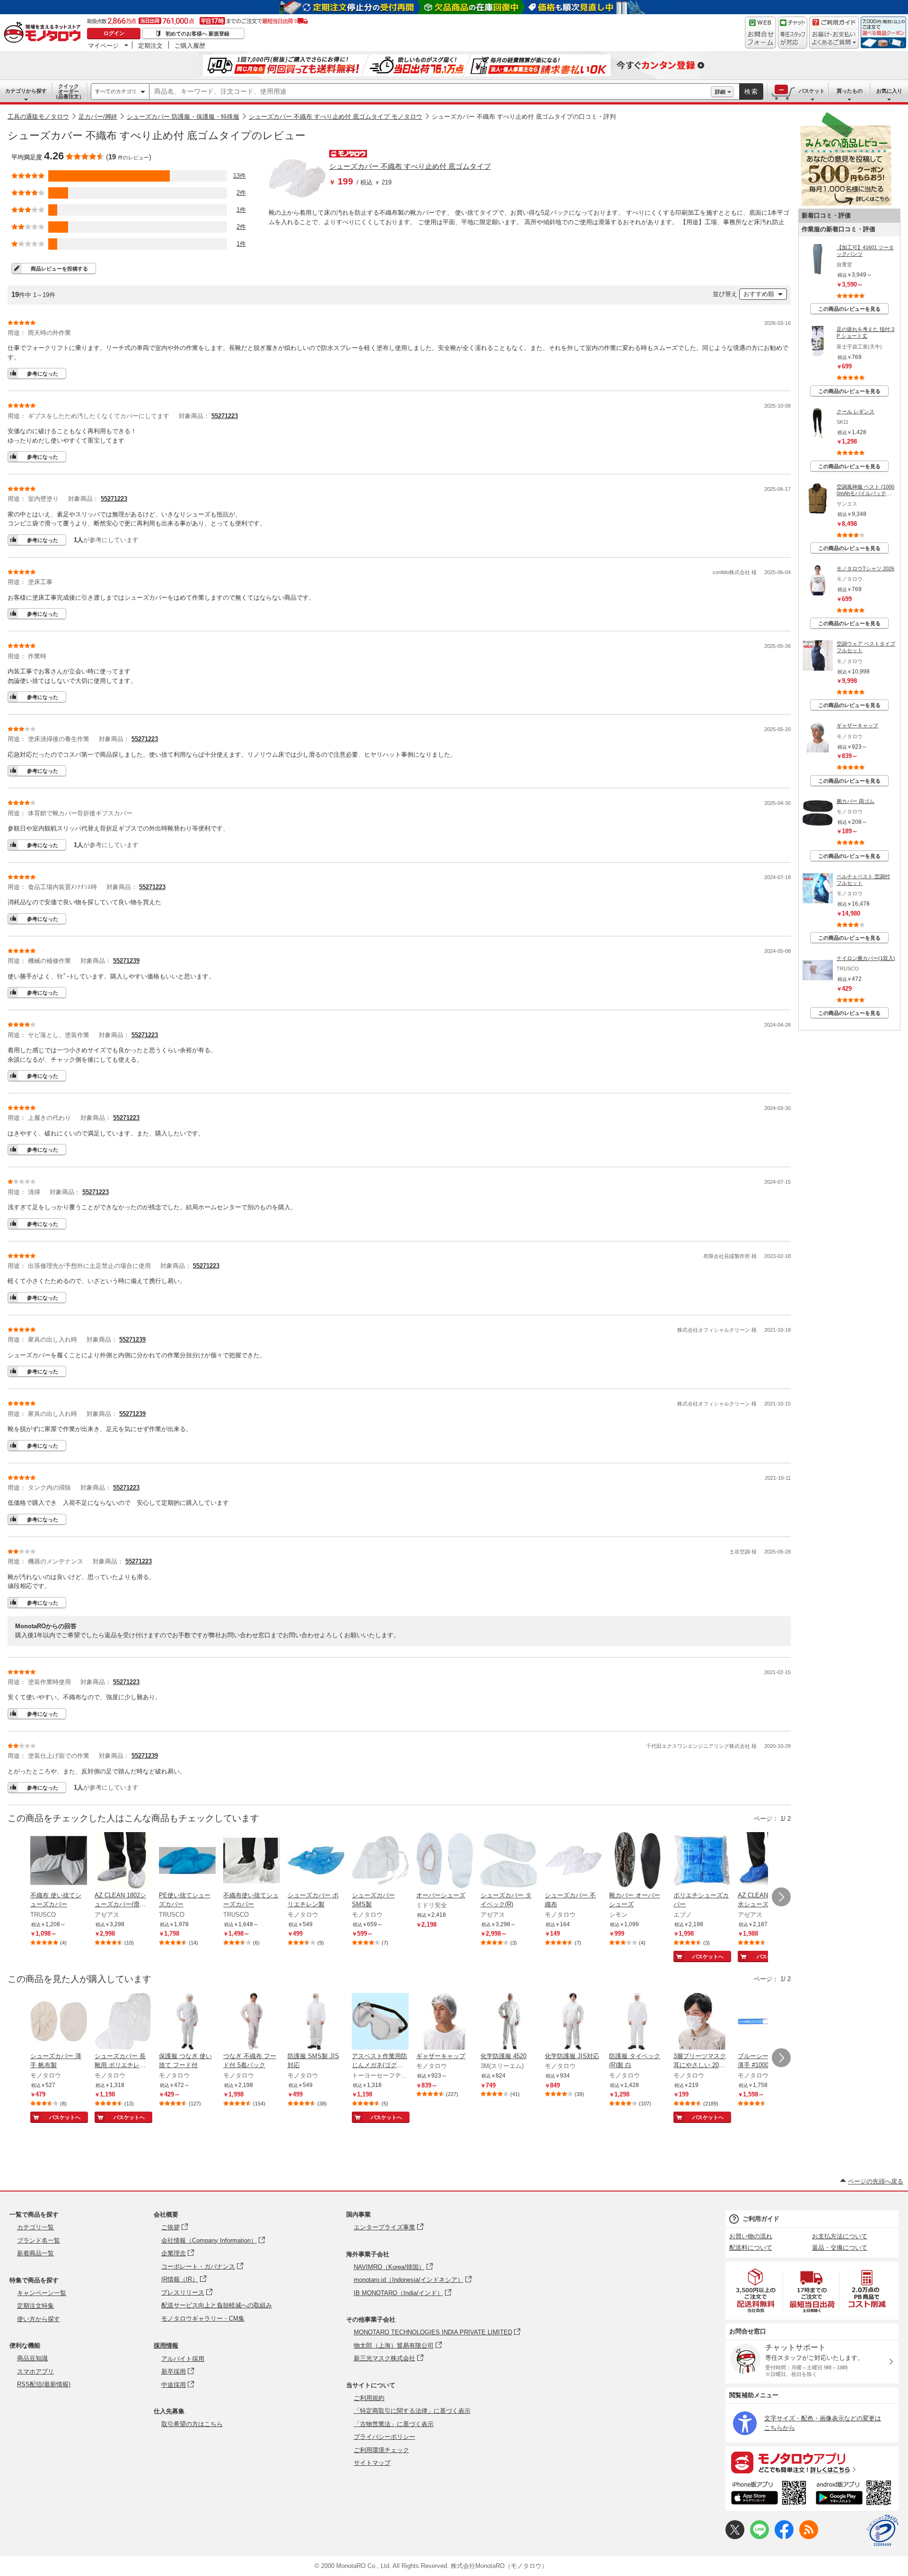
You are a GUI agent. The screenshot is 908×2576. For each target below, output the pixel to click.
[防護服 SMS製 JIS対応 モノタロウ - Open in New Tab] (316, 2022)
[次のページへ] (781, 1897)
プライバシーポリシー (384, 2437)
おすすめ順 (759, 294)
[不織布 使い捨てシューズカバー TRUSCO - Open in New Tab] (59, 1861)
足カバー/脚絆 (98, 117)
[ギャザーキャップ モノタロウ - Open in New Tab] (445, 2022)
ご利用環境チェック (381, 2450)
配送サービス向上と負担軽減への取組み (217, 2305)
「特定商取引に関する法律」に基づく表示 (412, 2411)
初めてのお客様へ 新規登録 (197, 34)
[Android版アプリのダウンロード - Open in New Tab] (855, 2494)
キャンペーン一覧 (42, 2293)
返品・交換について (840, 2248)
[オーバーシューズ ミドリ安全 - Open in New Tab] (445, 1861)
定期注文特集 (35, 2306)
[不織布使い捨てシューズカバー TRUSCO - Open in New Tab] (252, 1861)
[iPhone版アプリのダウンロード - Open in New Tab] (769, 2494)
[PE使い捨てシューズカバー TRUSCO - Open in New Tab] (187, 1861)
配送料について (751, 2248)
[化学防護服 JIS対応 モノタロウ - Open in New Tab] (573, 2022)
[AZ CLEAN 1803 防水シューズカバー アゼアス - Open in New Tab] (766, 1861)
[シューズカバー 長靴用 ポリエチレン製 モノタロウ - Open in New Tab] (123, 2022)
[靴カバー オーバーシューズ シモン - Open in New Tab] (637, 1861)
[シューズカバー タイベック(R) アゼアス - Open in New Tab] (509, 1861)
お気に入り (889, 91)
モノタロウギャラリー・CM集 (203, 2318)
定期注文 (150, 45)
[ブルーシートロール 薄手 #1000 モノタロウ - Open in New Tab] (766, 2022)
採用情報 (166, 2345)
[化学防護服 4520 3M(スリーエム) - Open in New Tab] (509, 2022)
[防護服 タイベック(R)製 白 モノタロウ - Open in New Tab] (637, 2022)
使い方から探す (39, 2319)
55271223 (225, 416)
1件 (241, 210)
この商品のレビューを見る (849, 309)
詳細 (720, 92)
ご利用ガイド (761, 2219)
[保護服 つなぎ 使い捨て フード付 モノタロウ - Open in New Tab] (187, 2022)
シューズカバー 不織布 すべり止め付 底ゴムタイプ (410, 166)
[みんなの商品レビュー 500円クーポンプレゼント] (846, 204)
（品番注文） (69, 91)
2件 (241, 193)
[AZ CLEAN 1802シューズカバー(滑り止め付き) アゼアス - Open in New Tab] (123, 1861)
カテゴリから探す (26, 91)
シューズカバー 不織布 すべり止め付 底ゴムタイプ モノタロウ (336, 117)
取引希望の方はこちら (192, 2424)
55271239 (126, 961)
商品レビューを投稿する (59, 269)
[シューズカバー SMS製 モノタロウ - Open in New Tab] (380, 1861)
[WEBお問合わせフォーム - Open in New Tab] (760, 33)
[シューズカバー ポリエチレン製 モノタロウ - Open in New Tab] (316, 1861)
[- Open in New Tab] (756, 2291)
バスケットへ (708, 1956)
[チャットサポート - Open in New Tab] (793, 33)
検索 (751, 92)
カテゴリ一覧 (35, 2227)
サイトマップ (372, 2463)
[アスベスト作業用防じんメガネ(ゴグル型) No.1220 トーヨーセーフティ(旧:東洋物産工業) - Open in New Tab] (380, 2022)
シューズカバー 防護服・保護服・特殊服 (183, 117)
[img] (44, 33)
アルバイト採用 (183, 2359)
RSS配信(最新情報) (44, 2384)
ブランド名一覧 (39, 2240)
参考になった (43, 374)
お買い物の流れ (751, 2236)
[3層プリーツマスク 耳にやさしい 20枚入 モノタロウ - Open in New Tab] (702, 2022)
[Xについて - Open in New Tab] (735, 2537)
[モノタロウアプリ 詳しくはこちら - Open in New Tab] (812, 2462)
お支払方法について (840, 2236)
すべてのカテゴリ (116, 91)
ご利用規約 (369, 2398)
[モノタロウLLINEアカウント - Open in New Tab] (760, 2537)
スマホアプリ (35, 2371)
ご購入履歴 (190, 45)
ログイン (114, 33)
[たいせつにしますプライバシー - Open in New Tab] (882, 2531)
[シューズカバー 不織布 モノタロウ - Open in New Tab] (573, 1861)
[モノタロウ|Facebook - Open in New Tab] (784, 2537)
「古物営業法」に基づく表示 (394, 2424)
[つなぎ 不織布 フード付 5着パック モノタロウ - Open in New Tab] (252, 2022)
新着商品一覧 (35, 2253)
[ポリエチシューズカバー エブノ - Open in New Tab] (702, 1861)
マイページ (103, 45)
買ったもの (850, 91)
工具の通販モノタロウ (38, 117)
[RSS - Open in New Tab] (809, 2537)
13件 (240, 176)
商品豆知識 (32, 2358)
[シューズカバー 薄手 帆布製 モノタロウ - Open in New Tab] (59, 2022)
